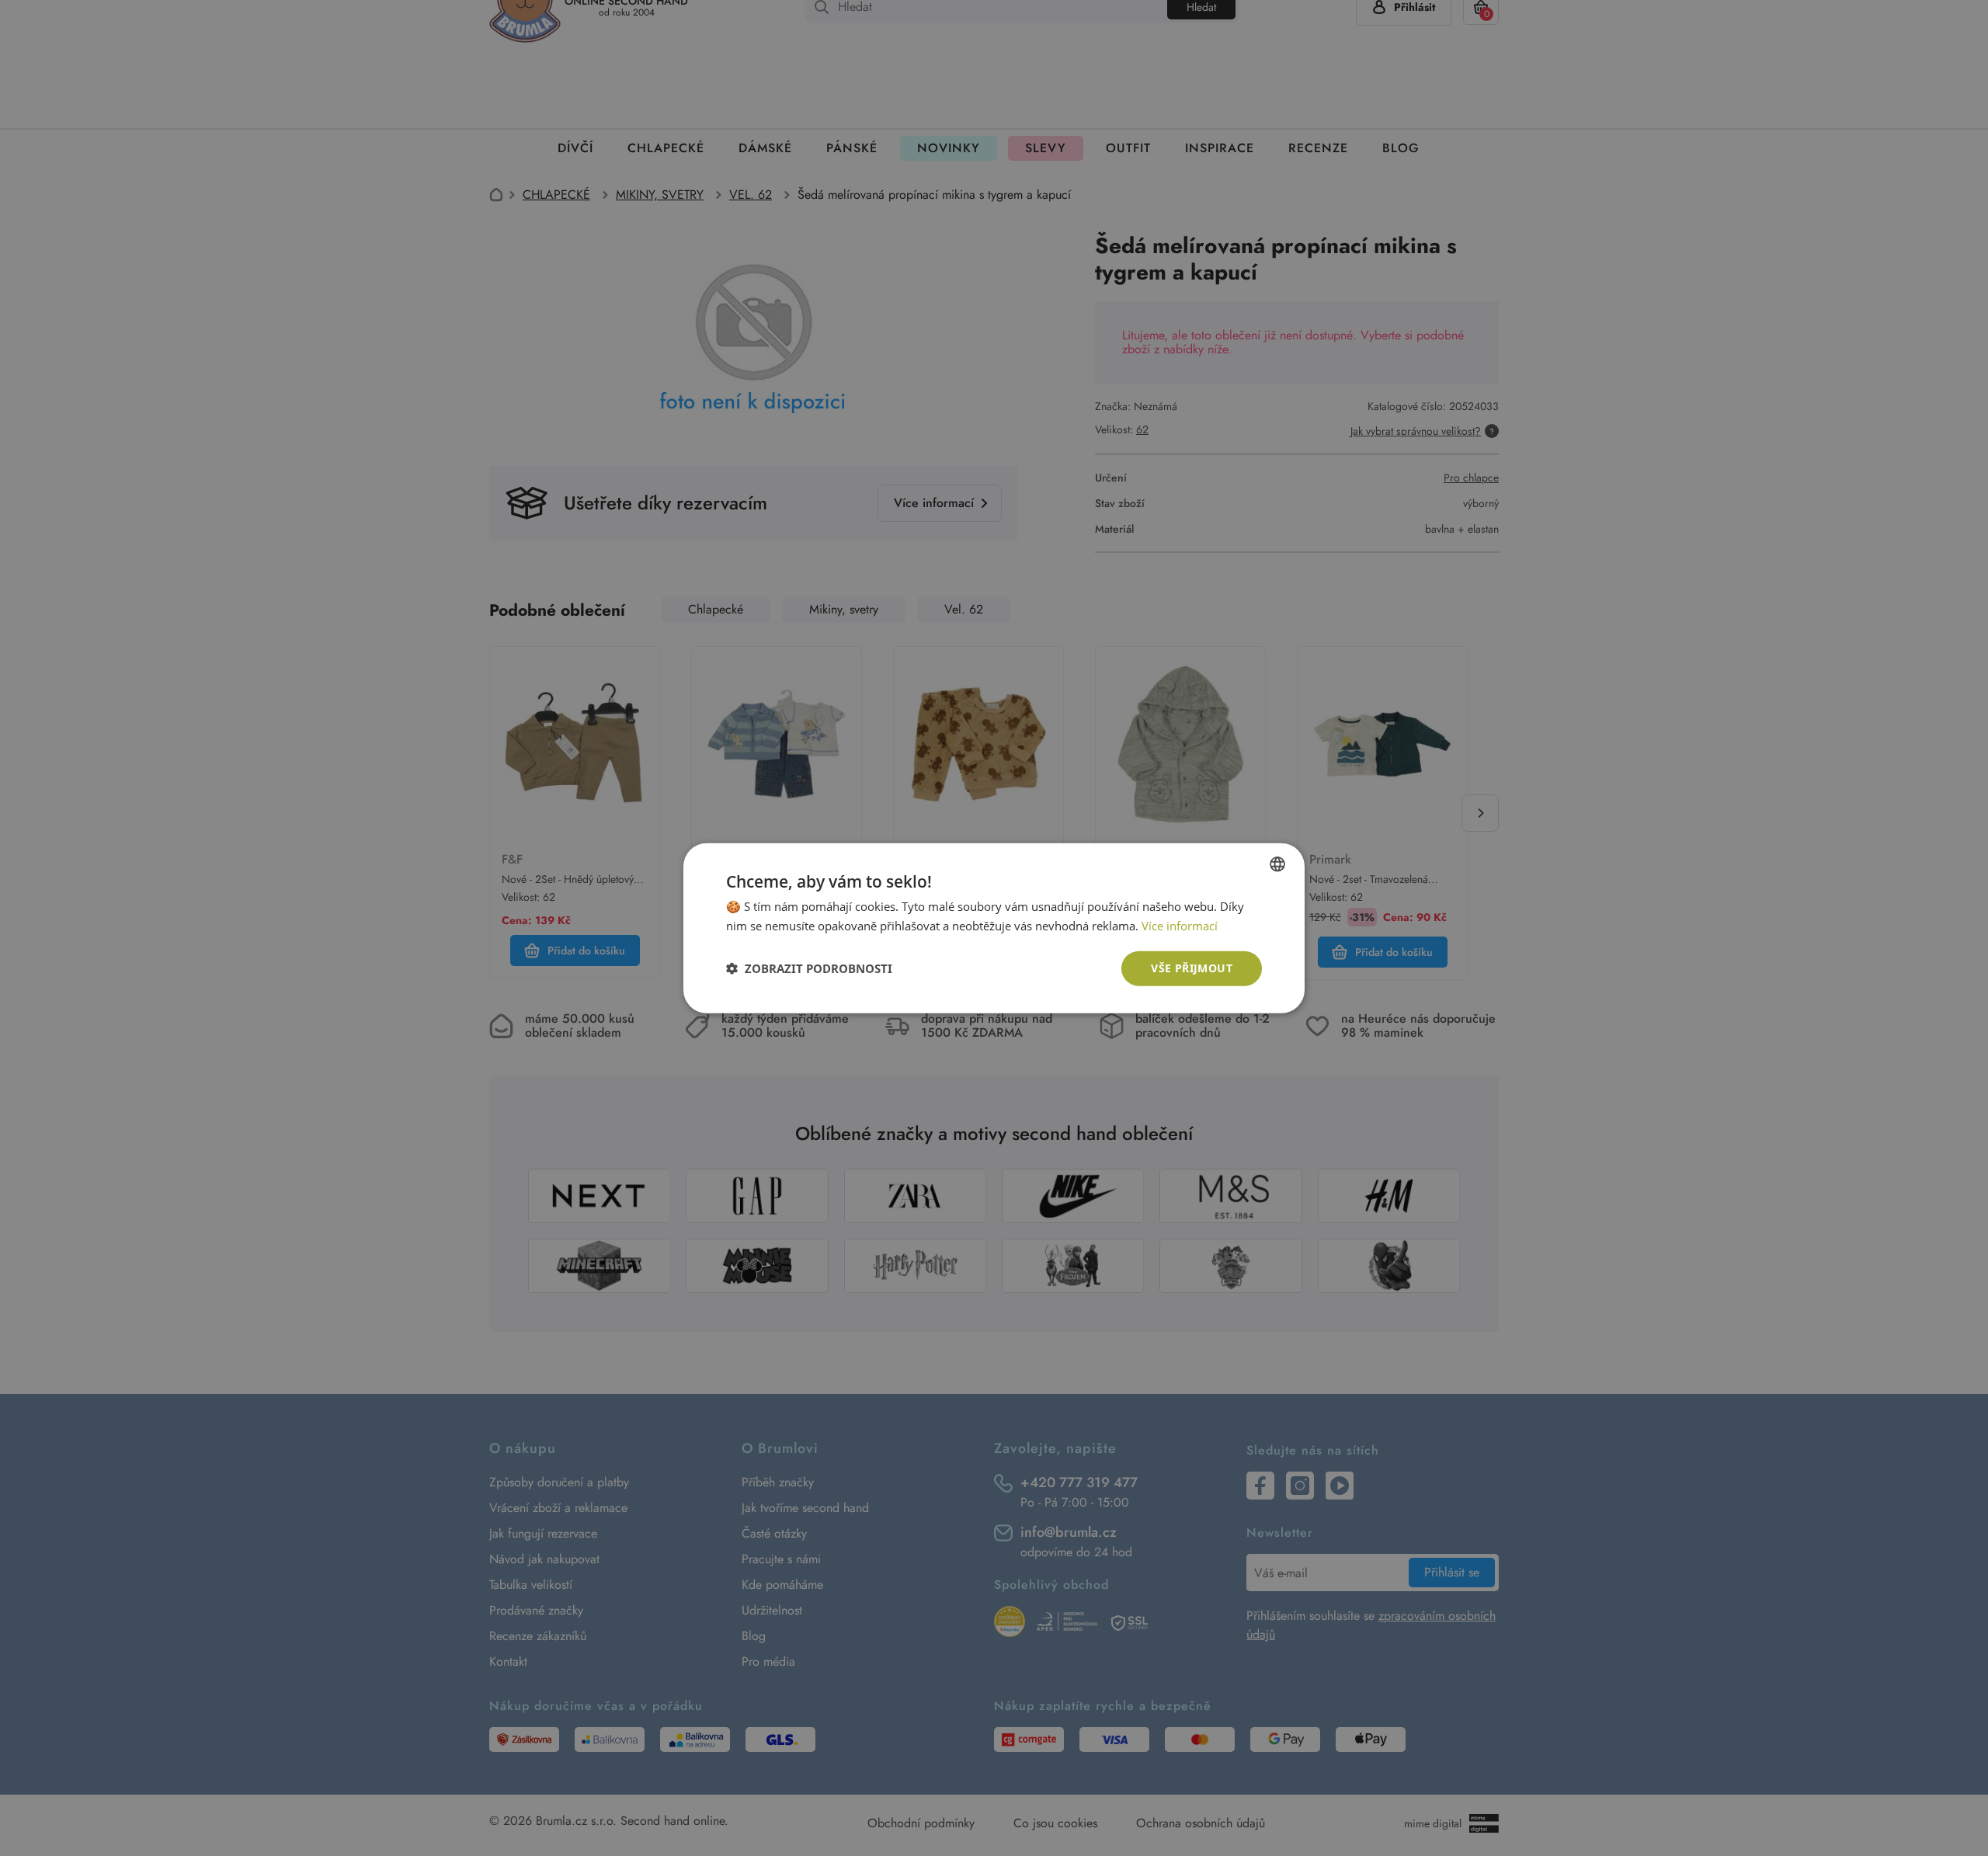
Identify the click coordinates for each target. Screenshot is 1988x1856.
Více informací (1180, 926)
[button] (809, 968)
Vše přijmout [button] (1192, 968)
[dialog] (994, 928)
